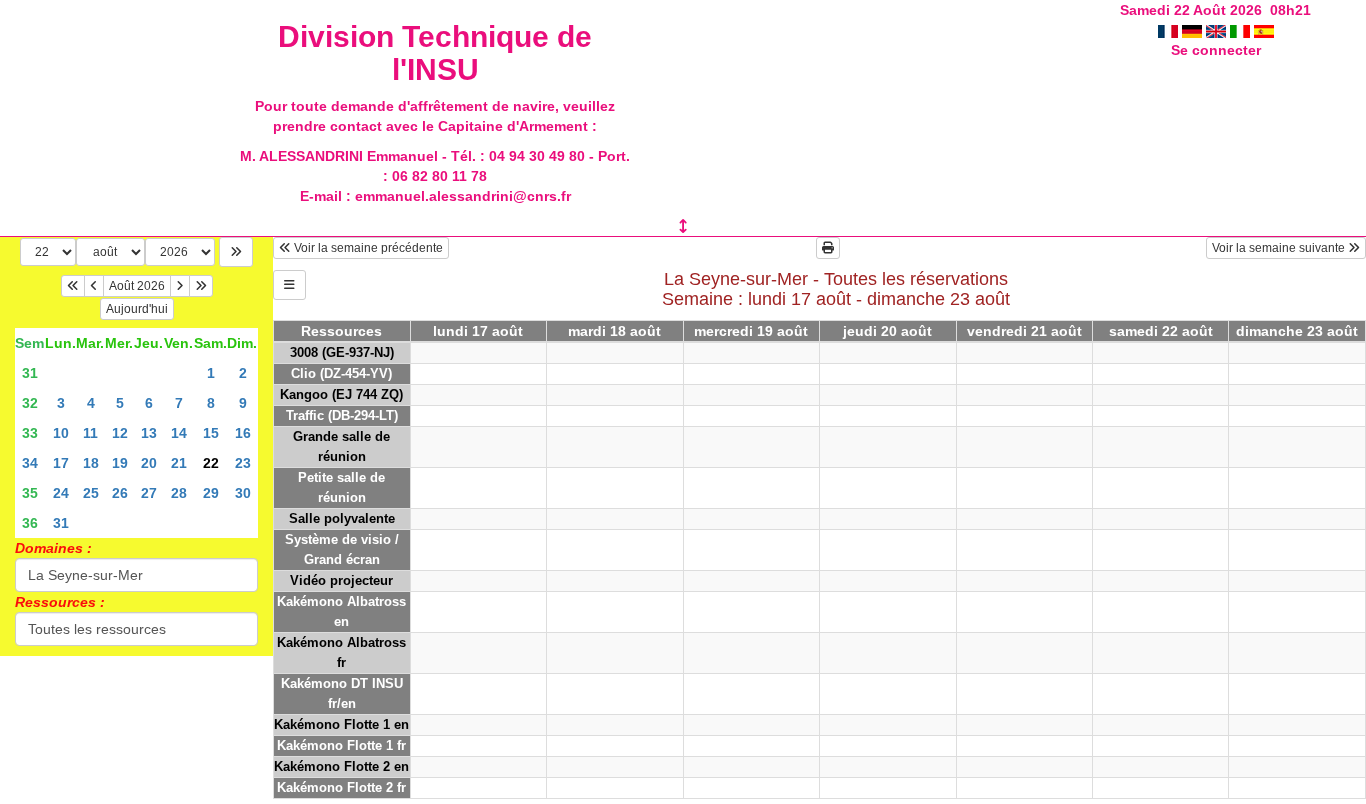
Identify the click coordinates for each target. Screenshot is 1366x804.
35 (30, 493)
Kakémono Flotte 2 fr (341, 787)
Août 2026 (137, 286)
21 (179, 463)
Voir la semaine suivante (1280, 248)
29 (211, 493)
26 (120, 493)
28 (179, 493)
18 (91, 463)
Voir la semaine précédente (367, 248)
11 (90, 433)
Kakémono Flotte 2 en (341, 766)
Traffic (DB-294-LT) (342, 415)
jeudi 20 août (887, 331)
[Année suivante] (201, 286)
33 (30, 433)
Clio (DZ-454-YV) (341, 373)
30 (243, 493)
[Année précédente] (73, 286)
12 (120, 433)
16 (243, 433)
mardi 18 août (614, 331)
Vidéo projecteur (341, 580)
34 (30, 463)
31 (30, 373)
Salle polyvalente (342, 518)
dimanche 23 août (1297, 331)
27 (149, 493)
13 (149, 433)
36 (30, 523)
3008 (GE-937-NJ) (342, 352)
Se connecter (1216, 50)
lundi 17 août (478, 331)
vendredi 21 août (1024, 331)
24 (61, 493)
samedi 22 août (1161, 331)
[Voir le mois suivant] (180, 286)
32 (30, 403)
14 (179, 433)
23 (243, 463)
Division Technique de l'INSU (435, 53)
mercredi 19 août (751, 331)
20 (149, 463)
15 (211, 433)
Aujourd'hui (137, 309)
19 (120, 463)
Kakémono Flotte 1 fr (341, 745)
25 (91, 493)
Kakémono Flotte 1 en (341, 724)
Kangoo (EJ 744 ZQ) (341, 394)
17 (61, 463)
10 (61, 433)
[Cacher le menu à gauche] (289, 285)
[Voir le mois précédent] (94, 286)
